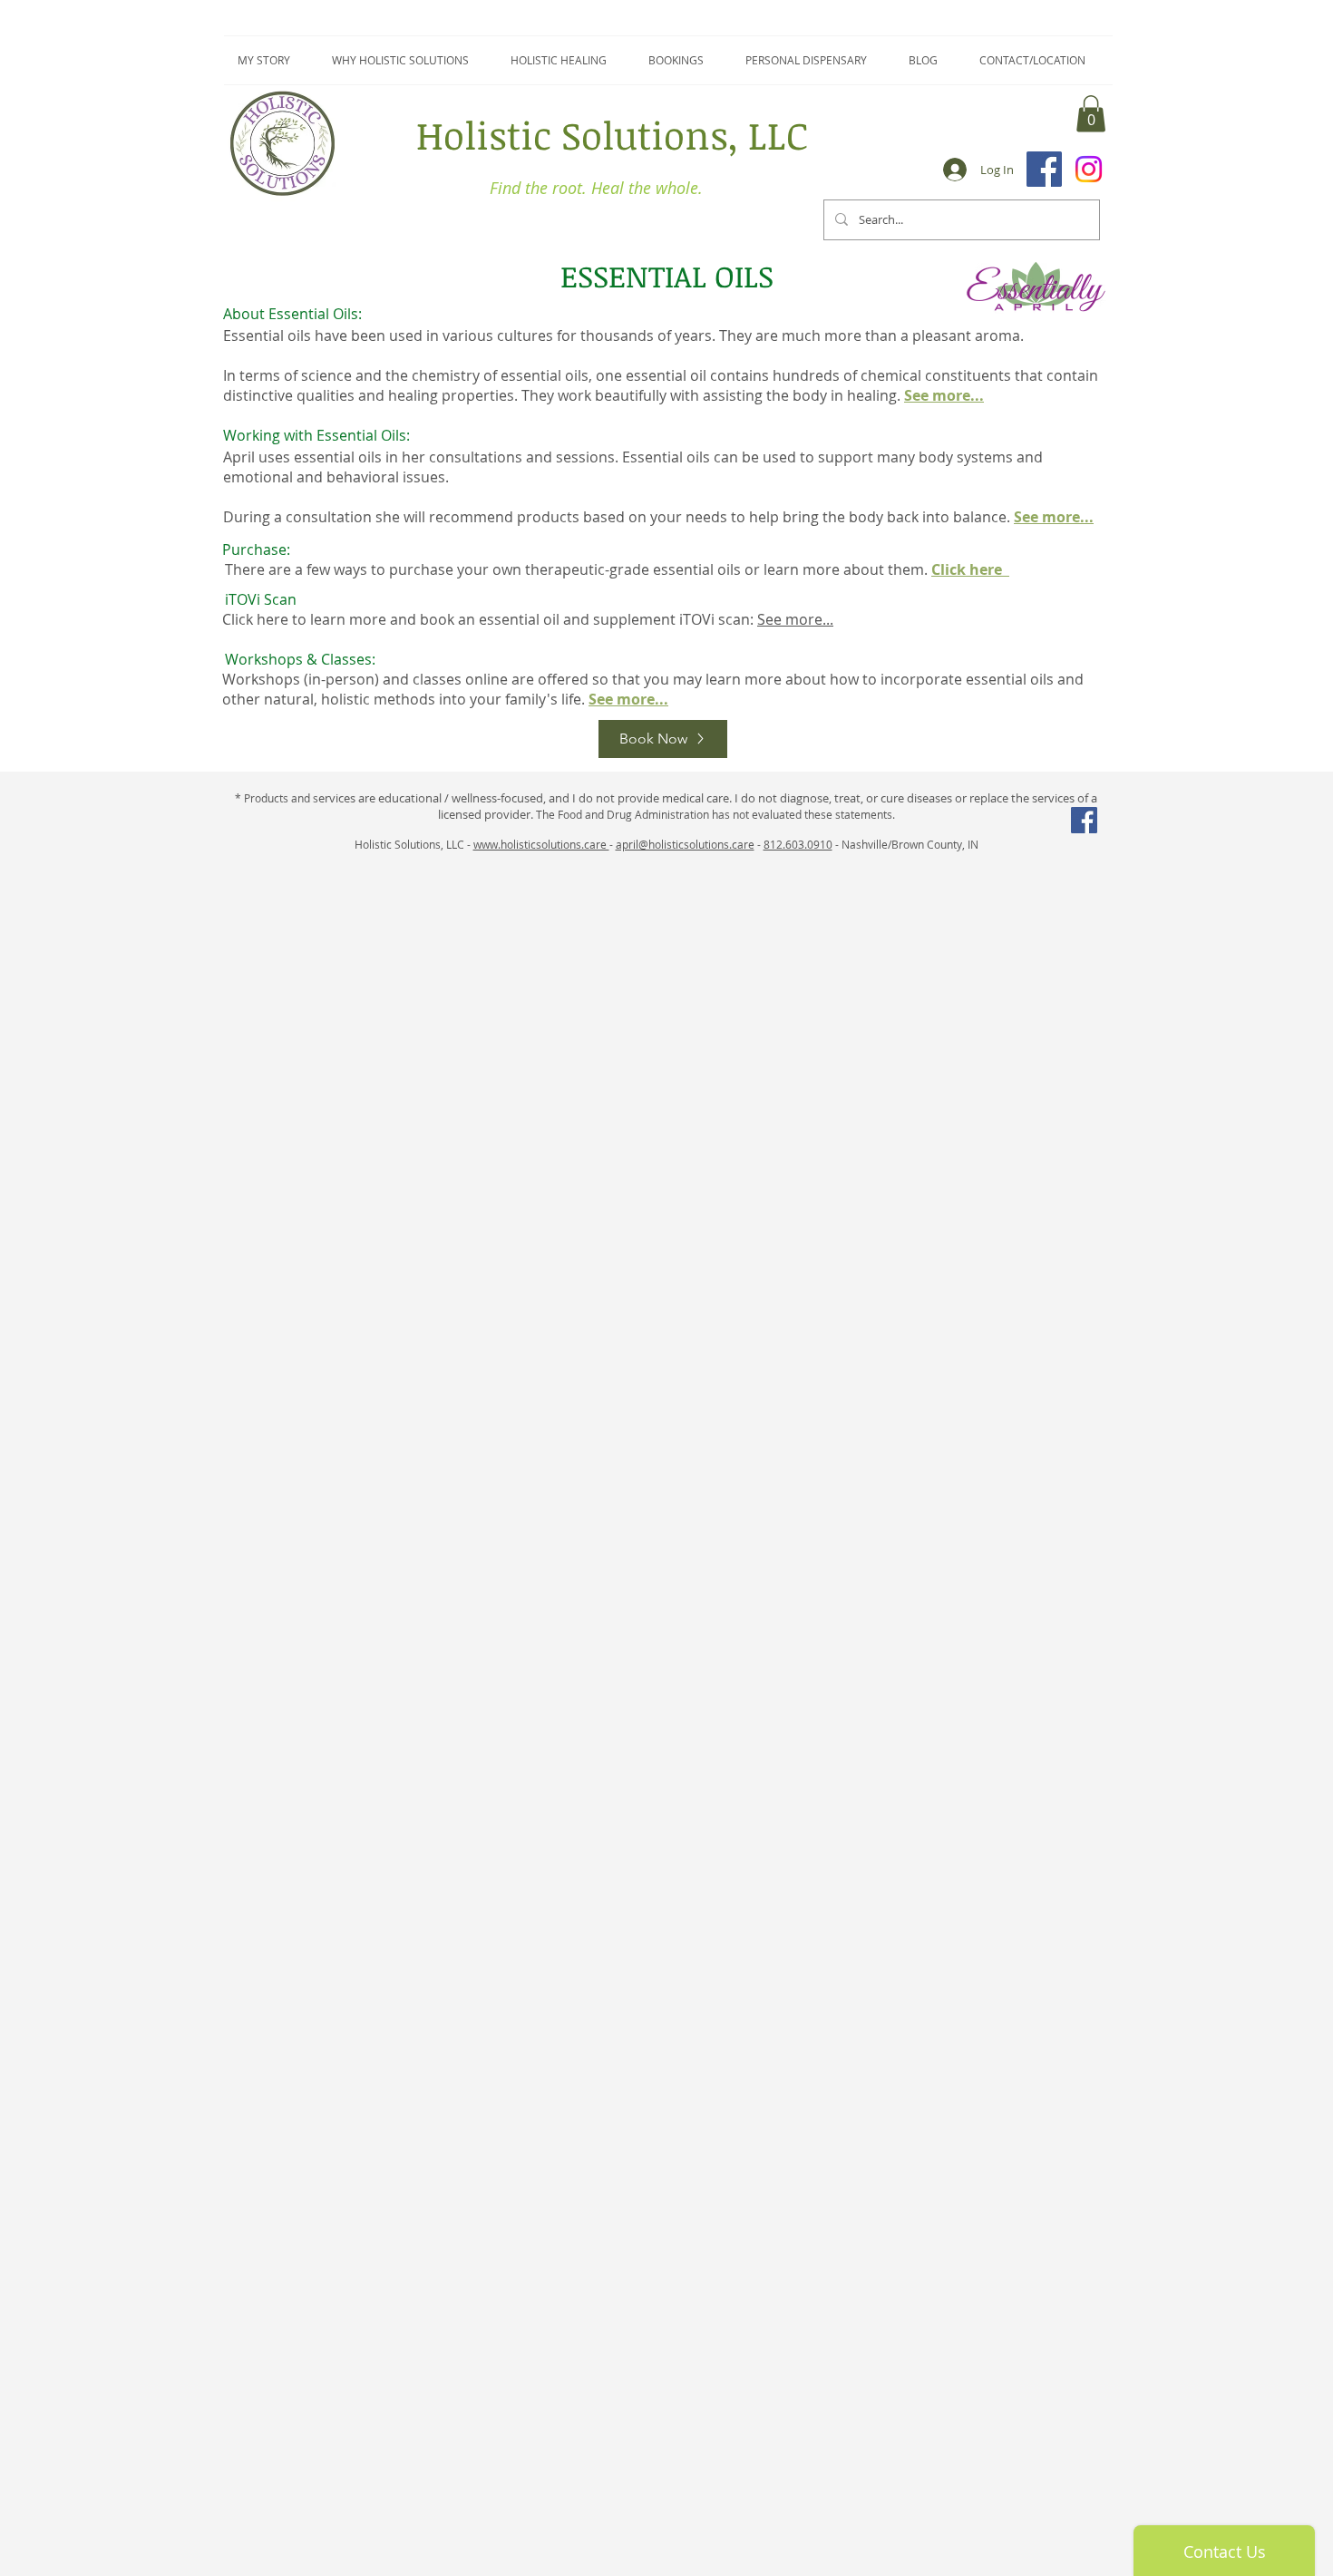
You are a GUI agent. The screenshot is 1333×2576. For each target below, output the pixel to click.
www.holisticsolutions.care (541, 844)
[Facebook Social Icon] (1084, 820)
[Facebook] (1044, 169)
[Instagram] (1089, 169)
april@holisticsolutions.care (685, 844)
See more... (795, 619)
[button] (1091, 114)
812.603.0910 (798, 844)
